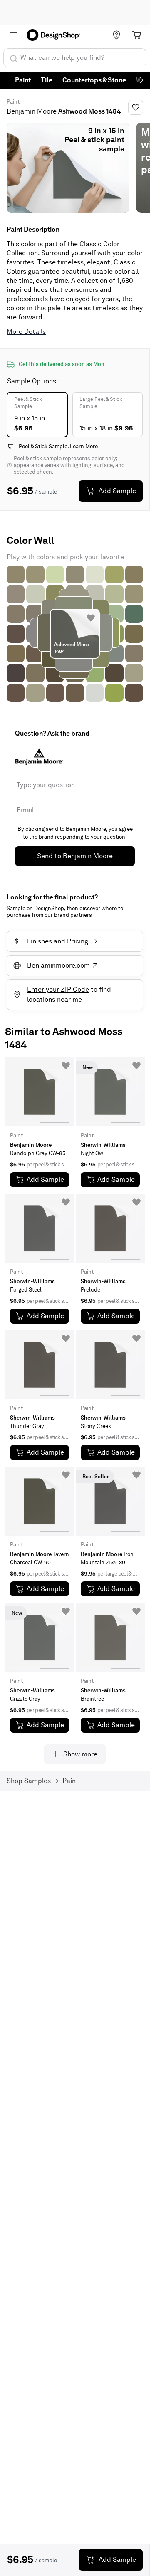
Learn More (84, 446)
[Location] (116, 35)
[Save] (136, 107)
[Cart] (136, 35)
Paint (23, 80)
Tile (47, 80)
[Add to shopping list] (91, 618)
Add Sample (117, 491)
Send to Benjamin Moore (75, 856)
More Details (26, 332)
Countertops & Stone (94, 80)
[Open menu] (13, 35)
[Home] (56, 35)
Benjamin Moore (32, 111)
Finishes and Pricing (51, 941)
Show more (80, 1754)
